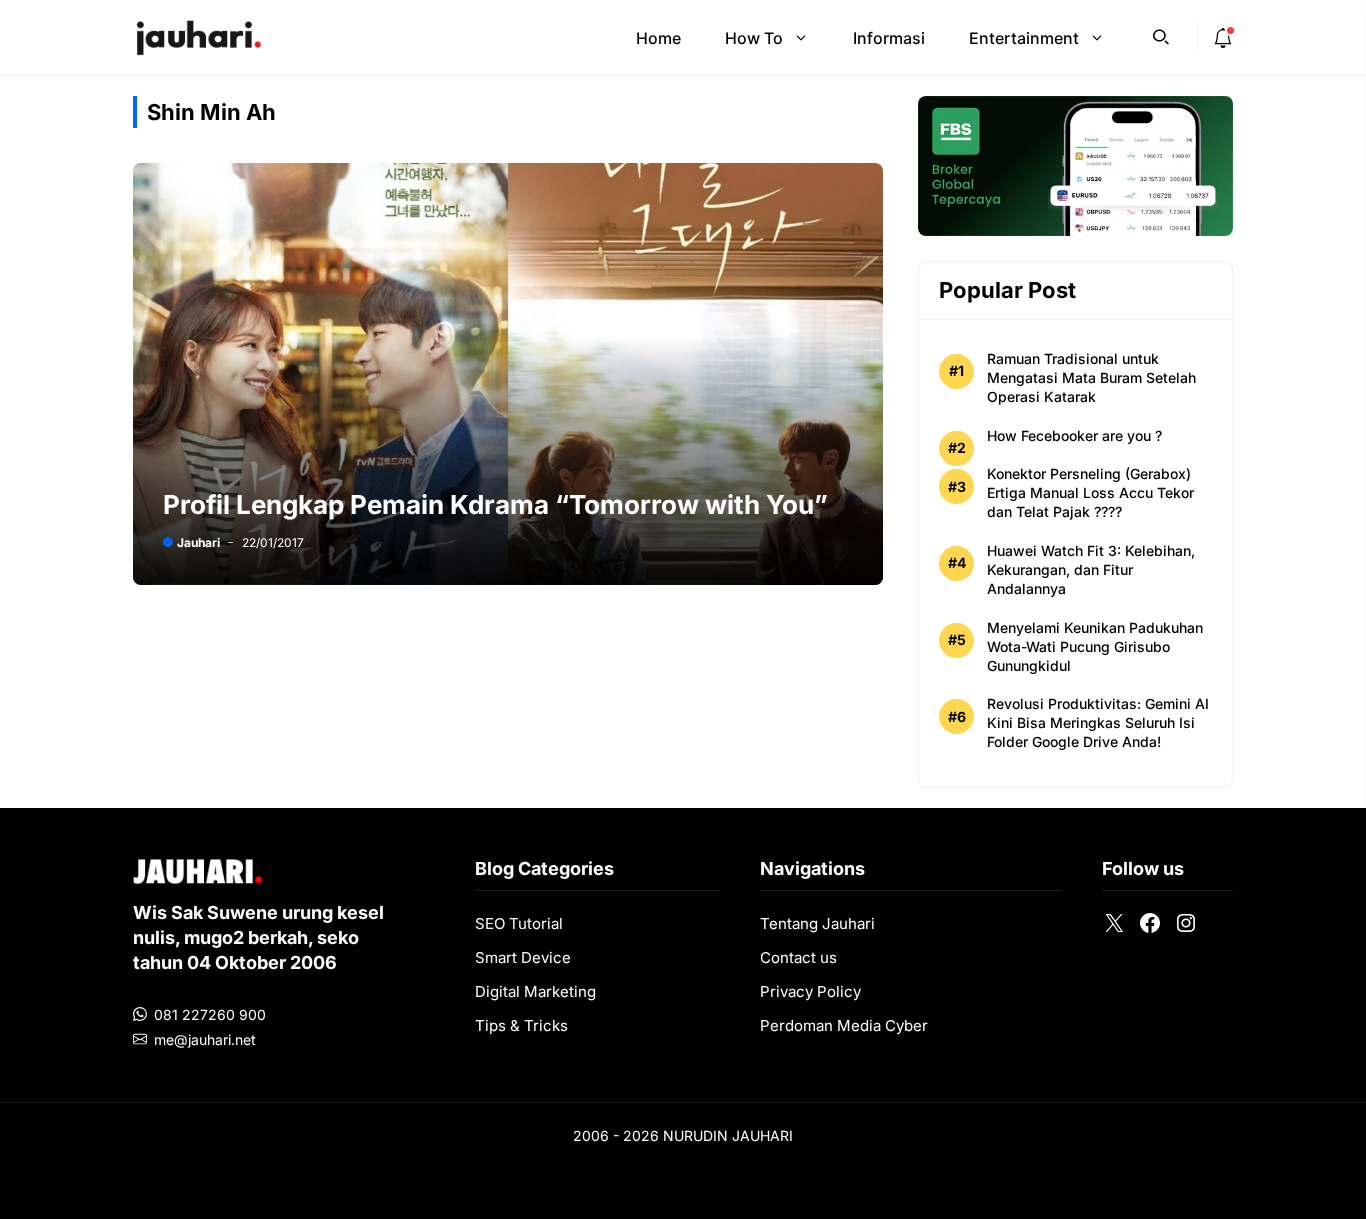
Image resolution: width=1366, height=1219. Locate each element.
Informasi (889, 38)
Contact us (798, 957)
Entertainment (1024, 38)
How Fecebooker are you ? (1074, 435)
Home (658, 38)
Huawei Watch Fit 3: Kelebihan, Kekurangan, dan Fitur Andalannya (1091, 569)
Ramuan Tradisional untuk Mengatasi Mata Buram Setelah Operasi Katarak (1091, 377)
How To (754, 38)
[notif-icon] (1223, 38)
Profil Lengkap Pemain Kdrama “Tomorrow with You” (495, 504)
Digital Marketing (535, 991)
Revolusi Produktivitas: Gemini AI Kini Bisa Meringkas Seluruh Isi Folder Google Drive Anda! (1098, 722)
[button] (1161, 35)
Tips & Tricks (521, 1025)
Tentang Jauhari (817, 923)
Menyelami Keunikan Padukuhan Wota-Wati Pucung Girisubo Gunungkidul (1095, 646)
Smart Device (523, 957)
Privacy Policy (810, 991)
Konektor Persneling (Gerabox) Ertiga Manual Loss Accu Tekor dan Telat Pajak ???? (1090, 492)
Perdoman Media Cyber (844, 1025)
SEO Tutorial (519, 923)
